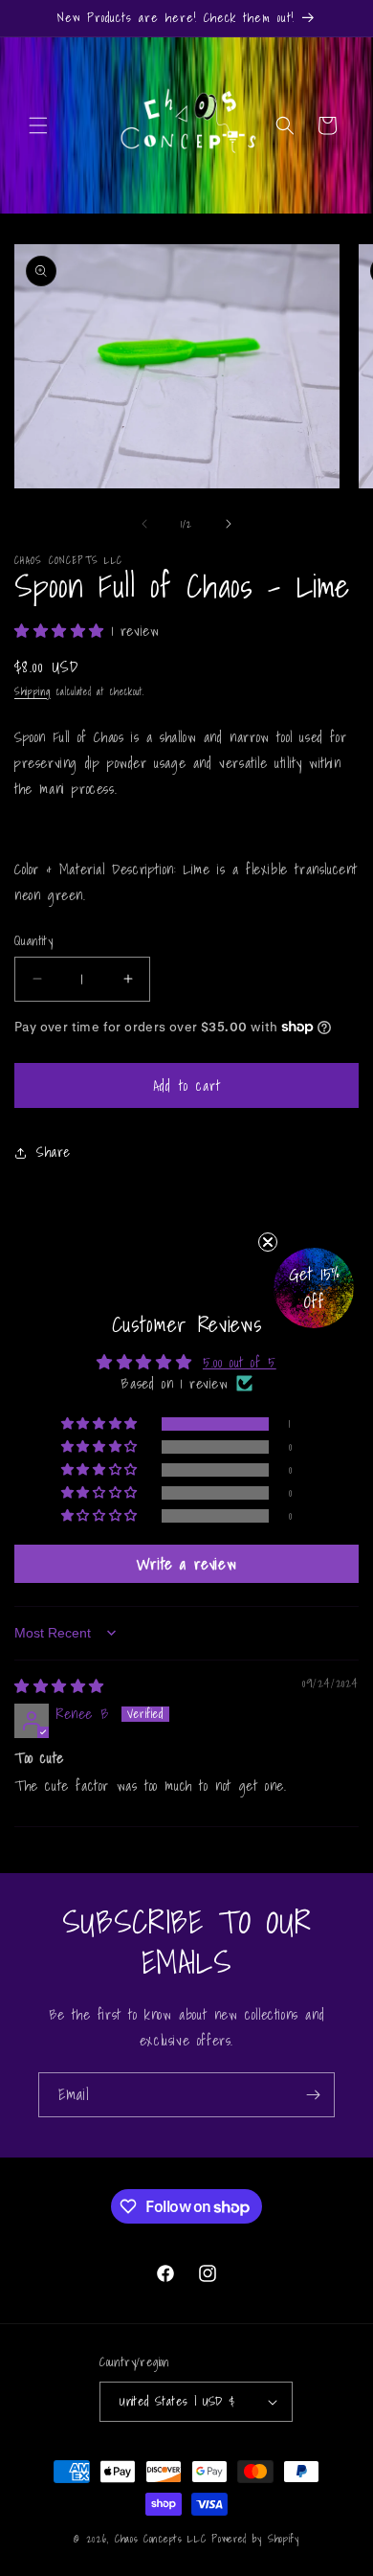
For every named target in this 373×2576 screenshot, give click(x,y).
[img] (59, 1685)
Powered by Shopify (255, 2539)
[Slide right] (229, 524)
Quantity (33, 941)
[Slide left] (144, 524)
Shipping (33, 691)
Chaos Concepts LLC (161, 2539)
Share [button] (54, 1152)
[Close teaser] (268, 1242)
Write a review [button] (186, 1564)
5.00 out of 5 (240, 1362)
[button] (38, 125)
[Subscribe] (313, 2095)
